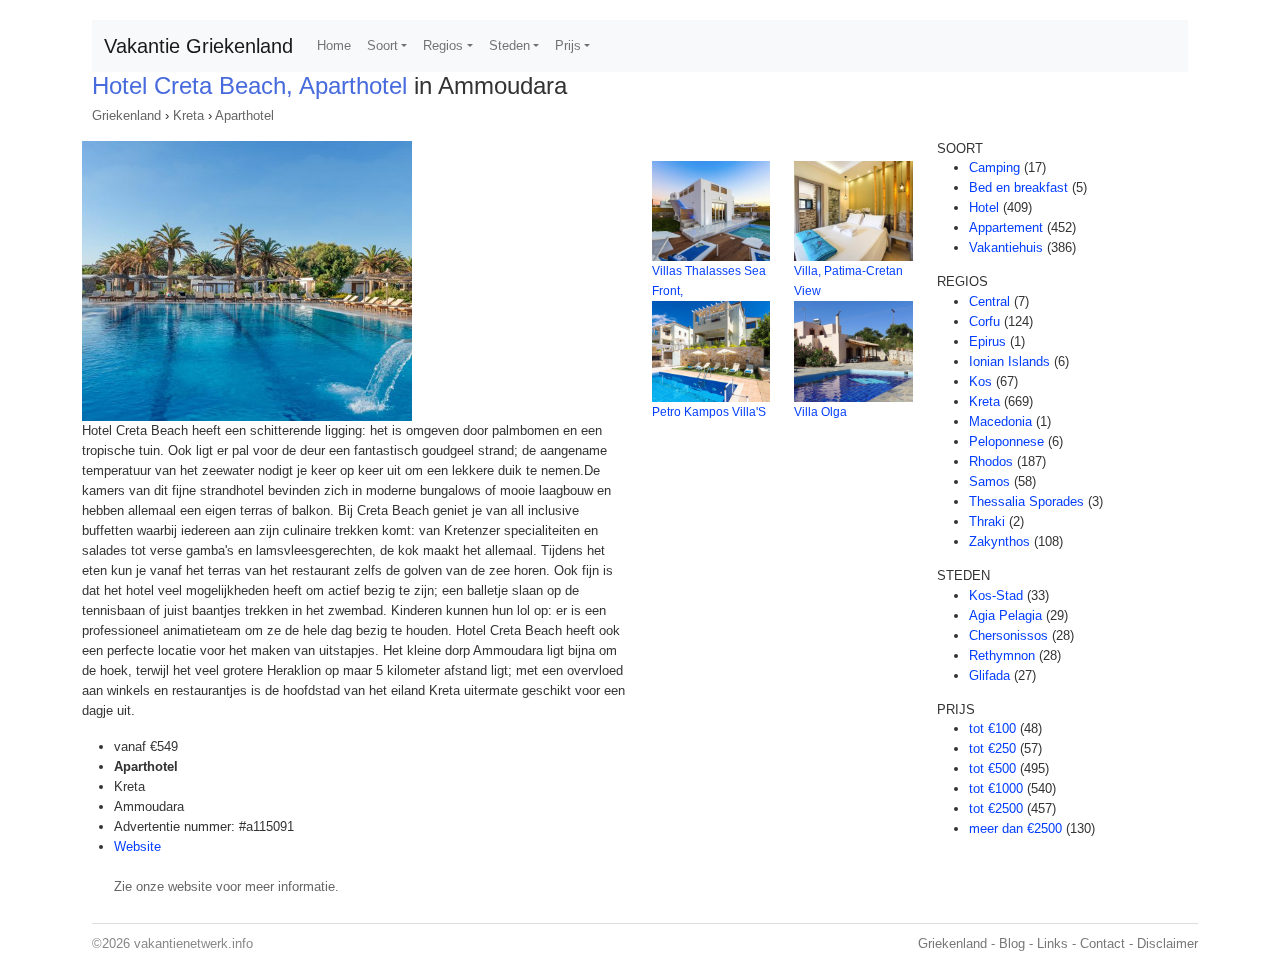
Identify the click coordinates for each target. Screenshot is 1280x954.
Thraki (987, 521)
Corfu (984, 321)
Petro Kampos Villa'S (709, 412)
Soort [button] (382, 45)
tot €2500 (996, 808)
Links (1052, 943)
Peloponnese (1006, 441)
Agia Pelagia (1005, 615)
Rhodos (991, 461)
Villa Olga (820, 412)
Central (989, 301)
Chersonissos (1008, 635)
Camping (994, 167)
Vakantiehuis (1006, 247)
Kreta (188, 115)
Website (137, 846)
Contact (1102, 943)
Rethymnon (1002, 655)
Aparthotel (244, 115)
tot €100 (992, 728)
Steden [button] (509, 45)
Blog (1012, 943)
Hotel (984, 207)
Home (334, 45)
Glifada (989, 675)
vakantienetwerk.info (193, 943)
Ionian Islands (1009, 361)
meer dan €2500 (1015, 828)
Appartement (1006, 227)
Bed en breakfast (1018, 187)
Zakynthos (999, 541)
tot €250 (992, 748)
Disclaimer (1167, 943)
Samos (989, 481)
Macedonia (1000, 421)
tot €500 (992, 768)
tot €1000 (996, 788)
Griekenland (126, 115)
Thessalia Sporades (1026, 501)
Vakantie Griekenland (198, 46)
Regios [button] (443, 45)
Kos (980, 381)
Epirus (987, 341)
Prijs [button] (568, 45)
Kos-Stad (996, 595)
